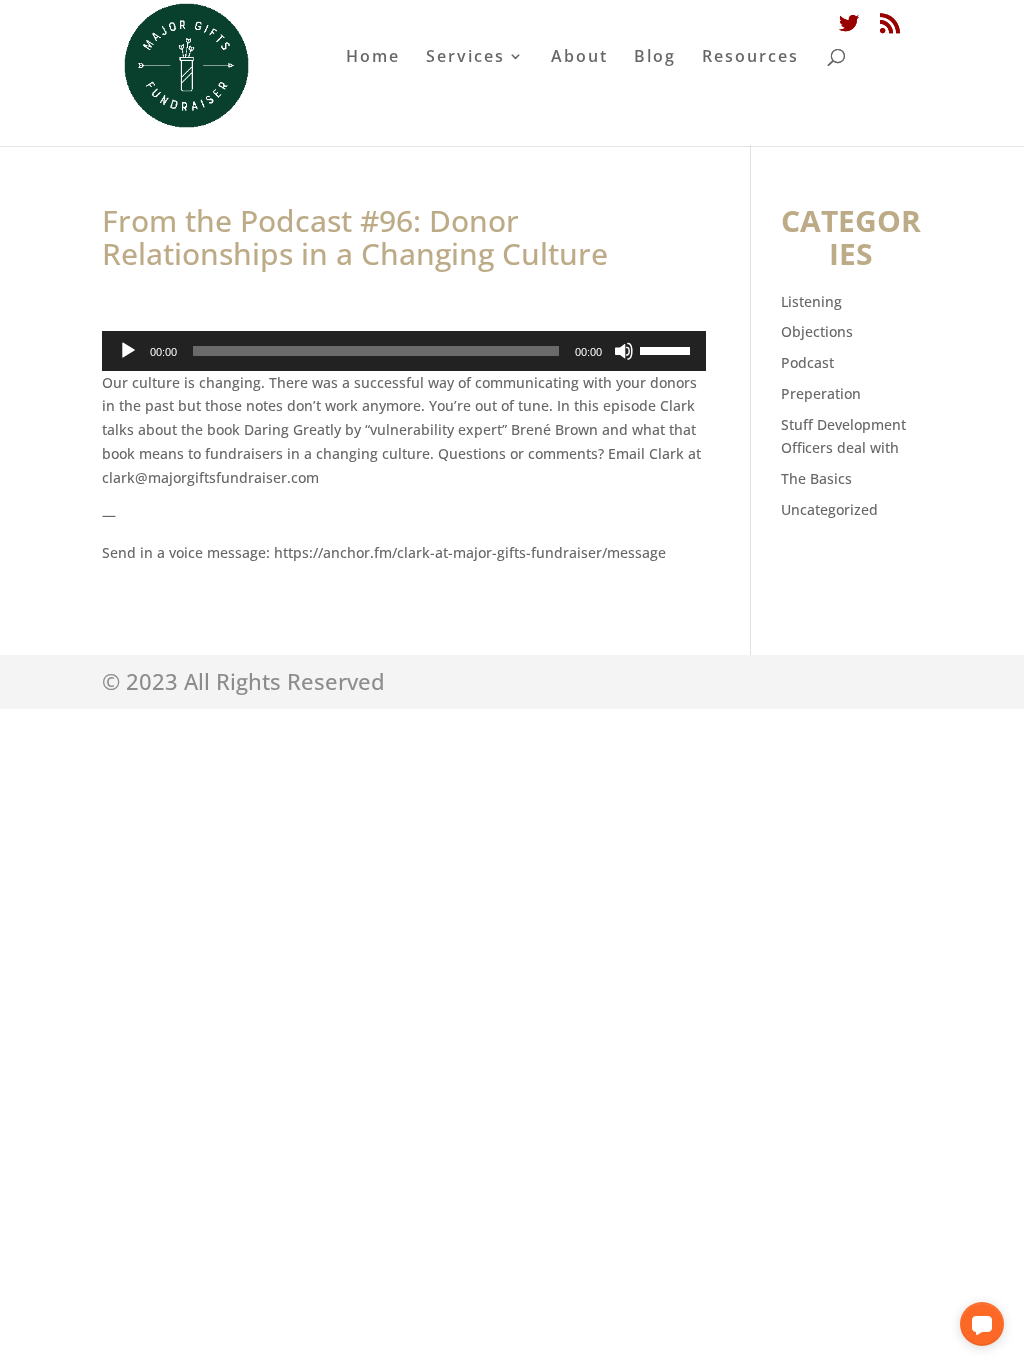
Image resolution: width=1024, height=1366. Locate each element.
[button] (982, 1324)
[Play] (128, 351)
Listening (811, 301)
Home (373, 58)
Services (465, 58)
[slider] (668, 349)
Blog (655, 58)
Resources (750, 58)
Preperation (821, 393)
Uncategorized (829, 509)
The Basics (816, 478)
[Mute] (624, 351)
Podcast (807, 362)
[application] (403, 351)
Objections (817, 331)
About (579, 58)
